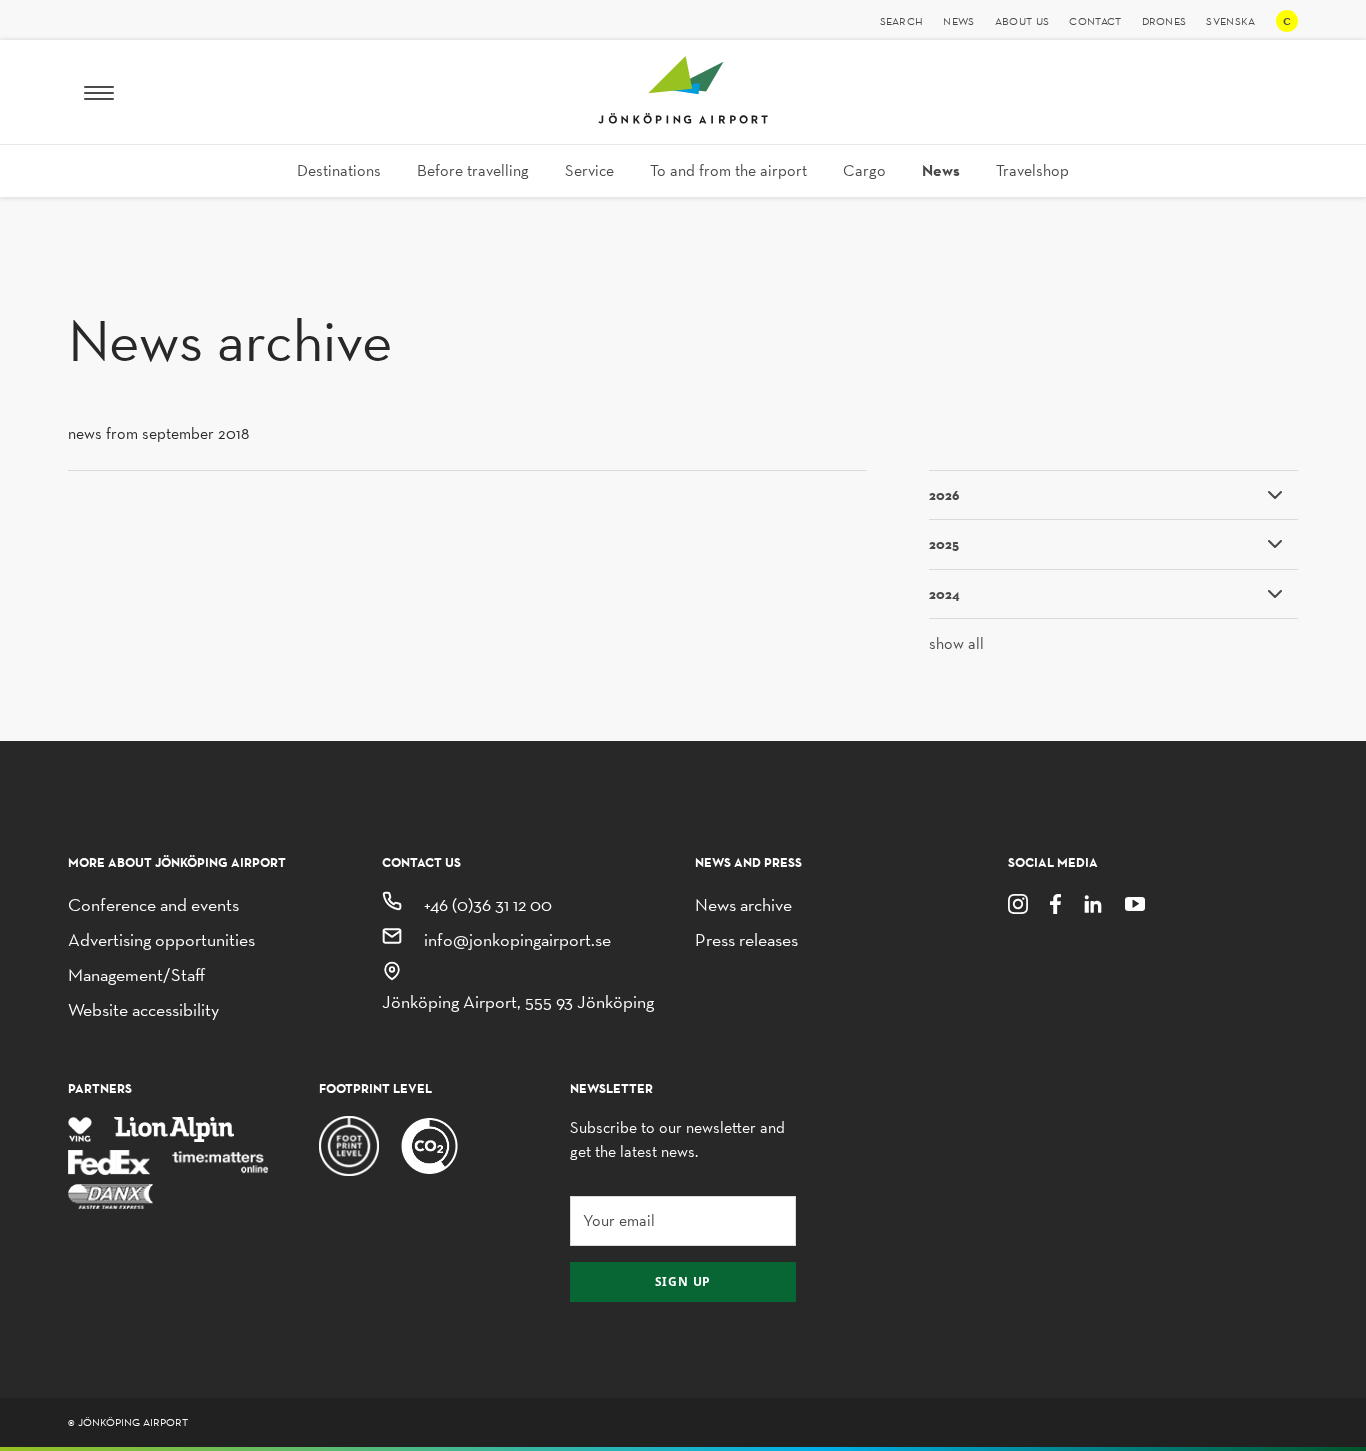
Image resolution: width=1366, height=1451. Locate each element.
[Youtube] (1135, 902)
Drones (1164, 21)
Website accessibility (143, 1009)
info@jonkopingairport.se (517, 939)
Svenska (1230, 21)
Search (902, 21)
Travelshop (1032, 170)
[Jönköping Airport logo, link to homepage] (683, 118)
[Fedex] (109, 1161)
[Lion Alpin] (174, 1127)
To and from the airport (728, 170)
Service (589, 170)
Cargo (864, 170)
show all (956, 643)
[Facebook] (1055, 902)
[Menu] (99, 92)
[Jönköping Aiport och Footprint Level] (429, 1144)
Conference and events (153, 904)
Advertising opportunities (161, 939)
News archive (743, 904)
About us (1022, 21)
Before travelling (473, 170)
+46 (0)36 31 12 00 (488, 904)
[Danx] (110, 1194)
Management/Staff (136, 974)
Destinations (339, 170)
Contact (1095, 21)
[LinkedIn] (1093, 902)
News (958, 21)
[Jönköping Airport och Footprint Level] (349, 1144)
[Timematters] (221, 1161)
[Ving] (80, 1127)
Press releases (746, 939)
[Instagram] (1018, 902)
